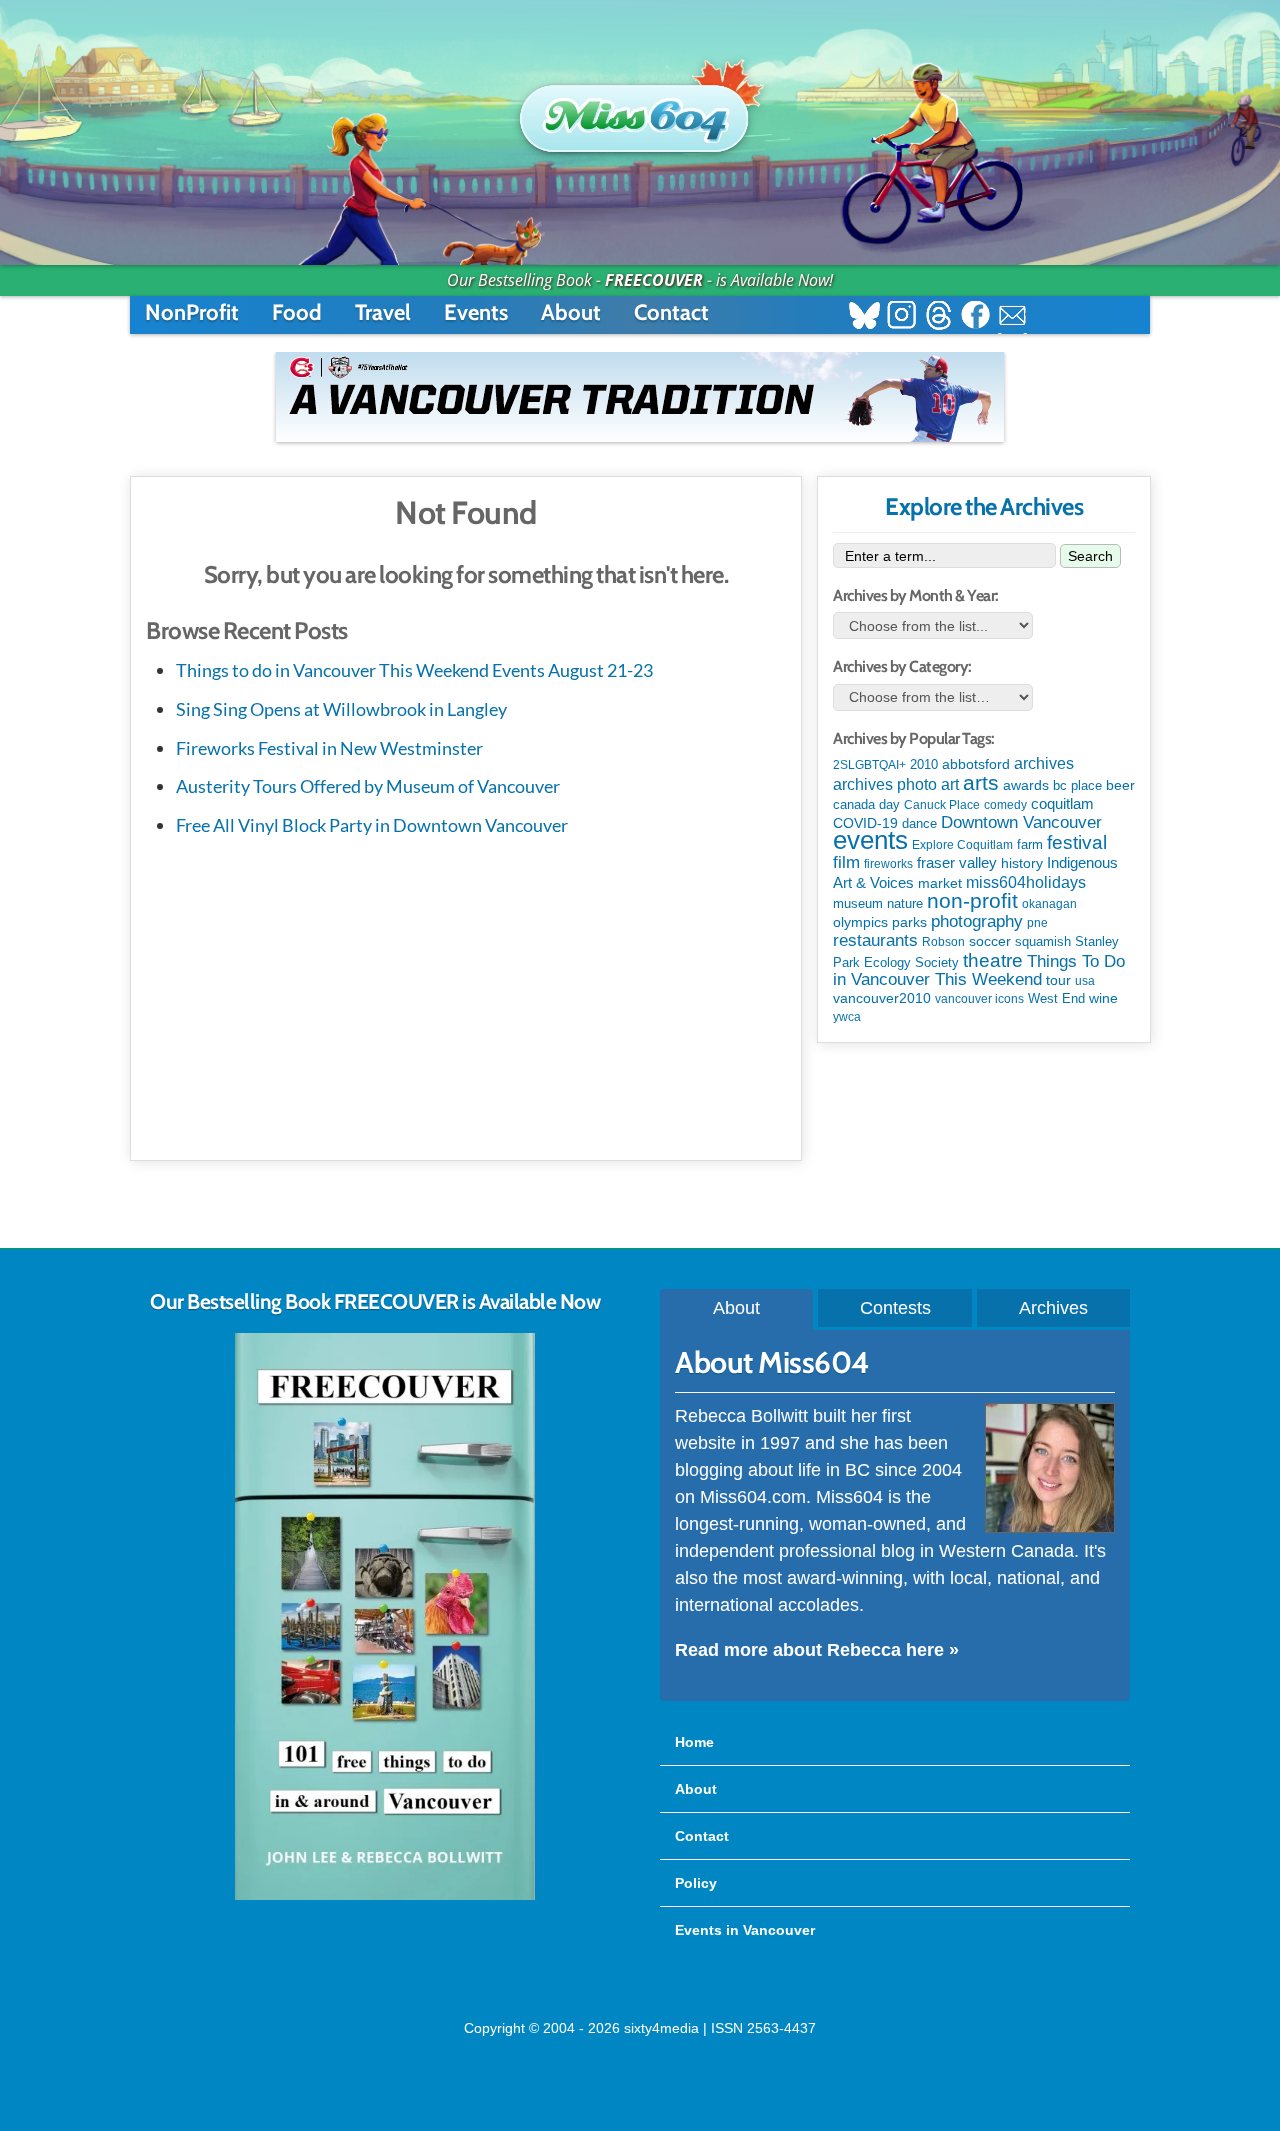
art (950, 784)
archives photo (885, 784)
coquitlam (1062, 804)
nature (905, 903)
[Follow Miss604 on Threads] (938, 317)
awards (1026, 785)
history (1022, 863)
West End (1056, 998)
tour (1058, 980)
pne (1037, 923)
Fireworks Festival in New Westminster (329, 748)
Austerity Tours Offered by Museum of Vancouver (368, 786)
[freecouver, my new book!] (385, 1896)
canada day (866, 804)
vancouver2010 (882, 998)
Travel (383, 312)
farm (1030, 845)
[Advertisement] (466, 995)
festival (1077, 842)
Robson (943, 942)
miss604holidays (1026, 882)
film (846, 862)
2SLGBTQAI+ (869, 765)
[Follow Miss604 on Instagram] (901, 317)
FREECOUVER (654, 280)
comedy (1005, 805)
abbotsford (976, 764)
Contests (895, 1308)
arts (981, 782)
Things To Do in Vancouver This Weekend (979, 970)
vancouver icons (979, 999)
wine (1103, 998)
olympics (860, 922)
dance (919, 823)
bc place (1077, 786)
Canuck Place (942, 805)
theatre (993, 960)
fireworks (888, 864)
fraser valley (957, 863)
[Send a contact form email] (1012, 317)
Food (297, 312)
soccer (990, 941)
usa (1085, 981)
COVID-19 (865, 823)
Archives (1053, 1308)
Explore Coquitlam (962, 845)
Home (694, 1742)
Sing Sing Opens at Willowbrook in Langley (341, 709)
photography (977, 921)
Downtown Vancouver (1021, 822)
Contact (671, 312)
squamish (1043, 941)
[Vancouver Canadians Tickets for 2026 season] (640, 397)
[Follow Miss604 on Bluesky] (864, 317)
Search (1090, 556)
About (571, 312)
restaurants (875, 940)
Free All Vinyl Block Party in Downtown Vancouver (372, 825)
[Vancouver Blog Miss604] (640, 109)
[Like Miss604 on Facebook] (975, 317)
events (870, 840)
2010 (924, 764)
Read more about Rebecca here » (817, 1650)
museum (858, 903)
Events (476, 312)
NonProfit (192, 312)
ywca (847, 1017)
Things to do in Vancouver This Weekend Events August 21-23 (414, 670)
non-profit (972, 900)
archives (1044, 763)
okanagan (1049, 904)
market (940, 883)
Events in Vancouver (745, 1930)
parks (909, 922)
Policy (696, 1883)
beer (1120, 785)
